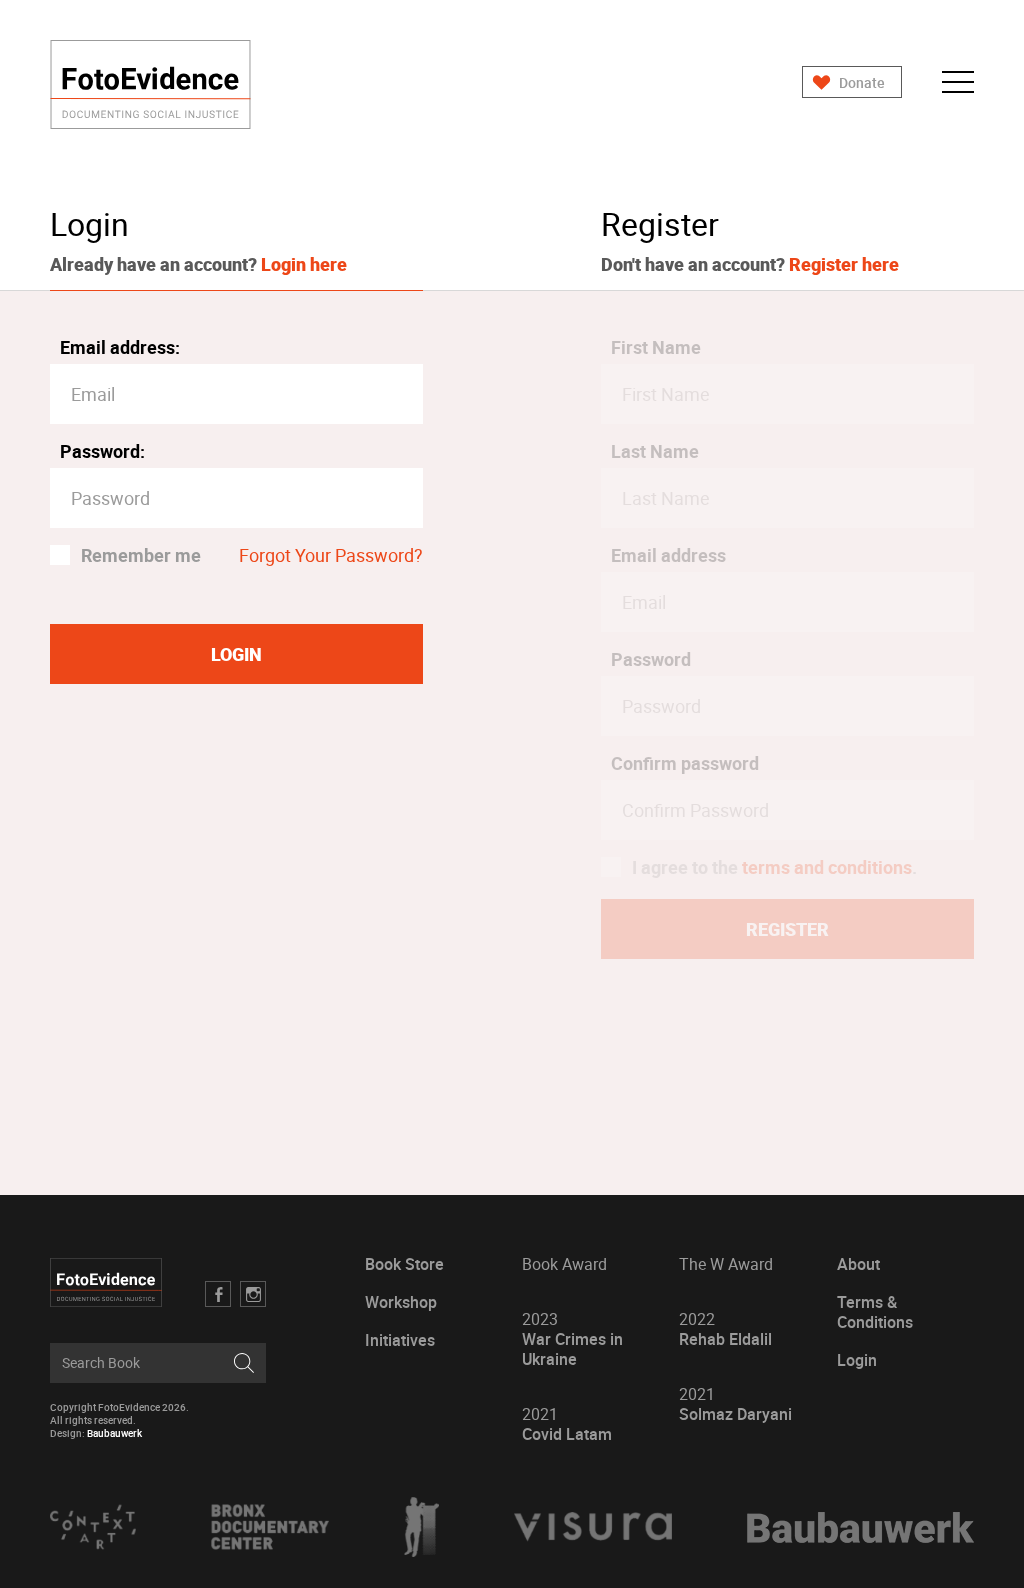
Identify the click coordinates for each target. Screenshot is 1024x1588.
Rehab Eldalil (725, 1329)
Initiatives (400, 1340)
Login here (304, 264)
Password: (102, 451)
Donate (862, 82)
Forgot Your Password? (331, 555)
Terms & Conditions (875, 1312)
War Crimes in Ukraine (572, 1339)
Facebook (218, 1294)
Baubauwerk (114, 1433)
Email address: (120, 347)
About (858, 1264)
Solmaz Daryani (735, 1404)
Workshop (401, 1302)
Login (857, 1360)
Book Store (404, 1264)
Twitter (253, 1294)
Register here (844, 264)
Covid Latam (567, 1424)
